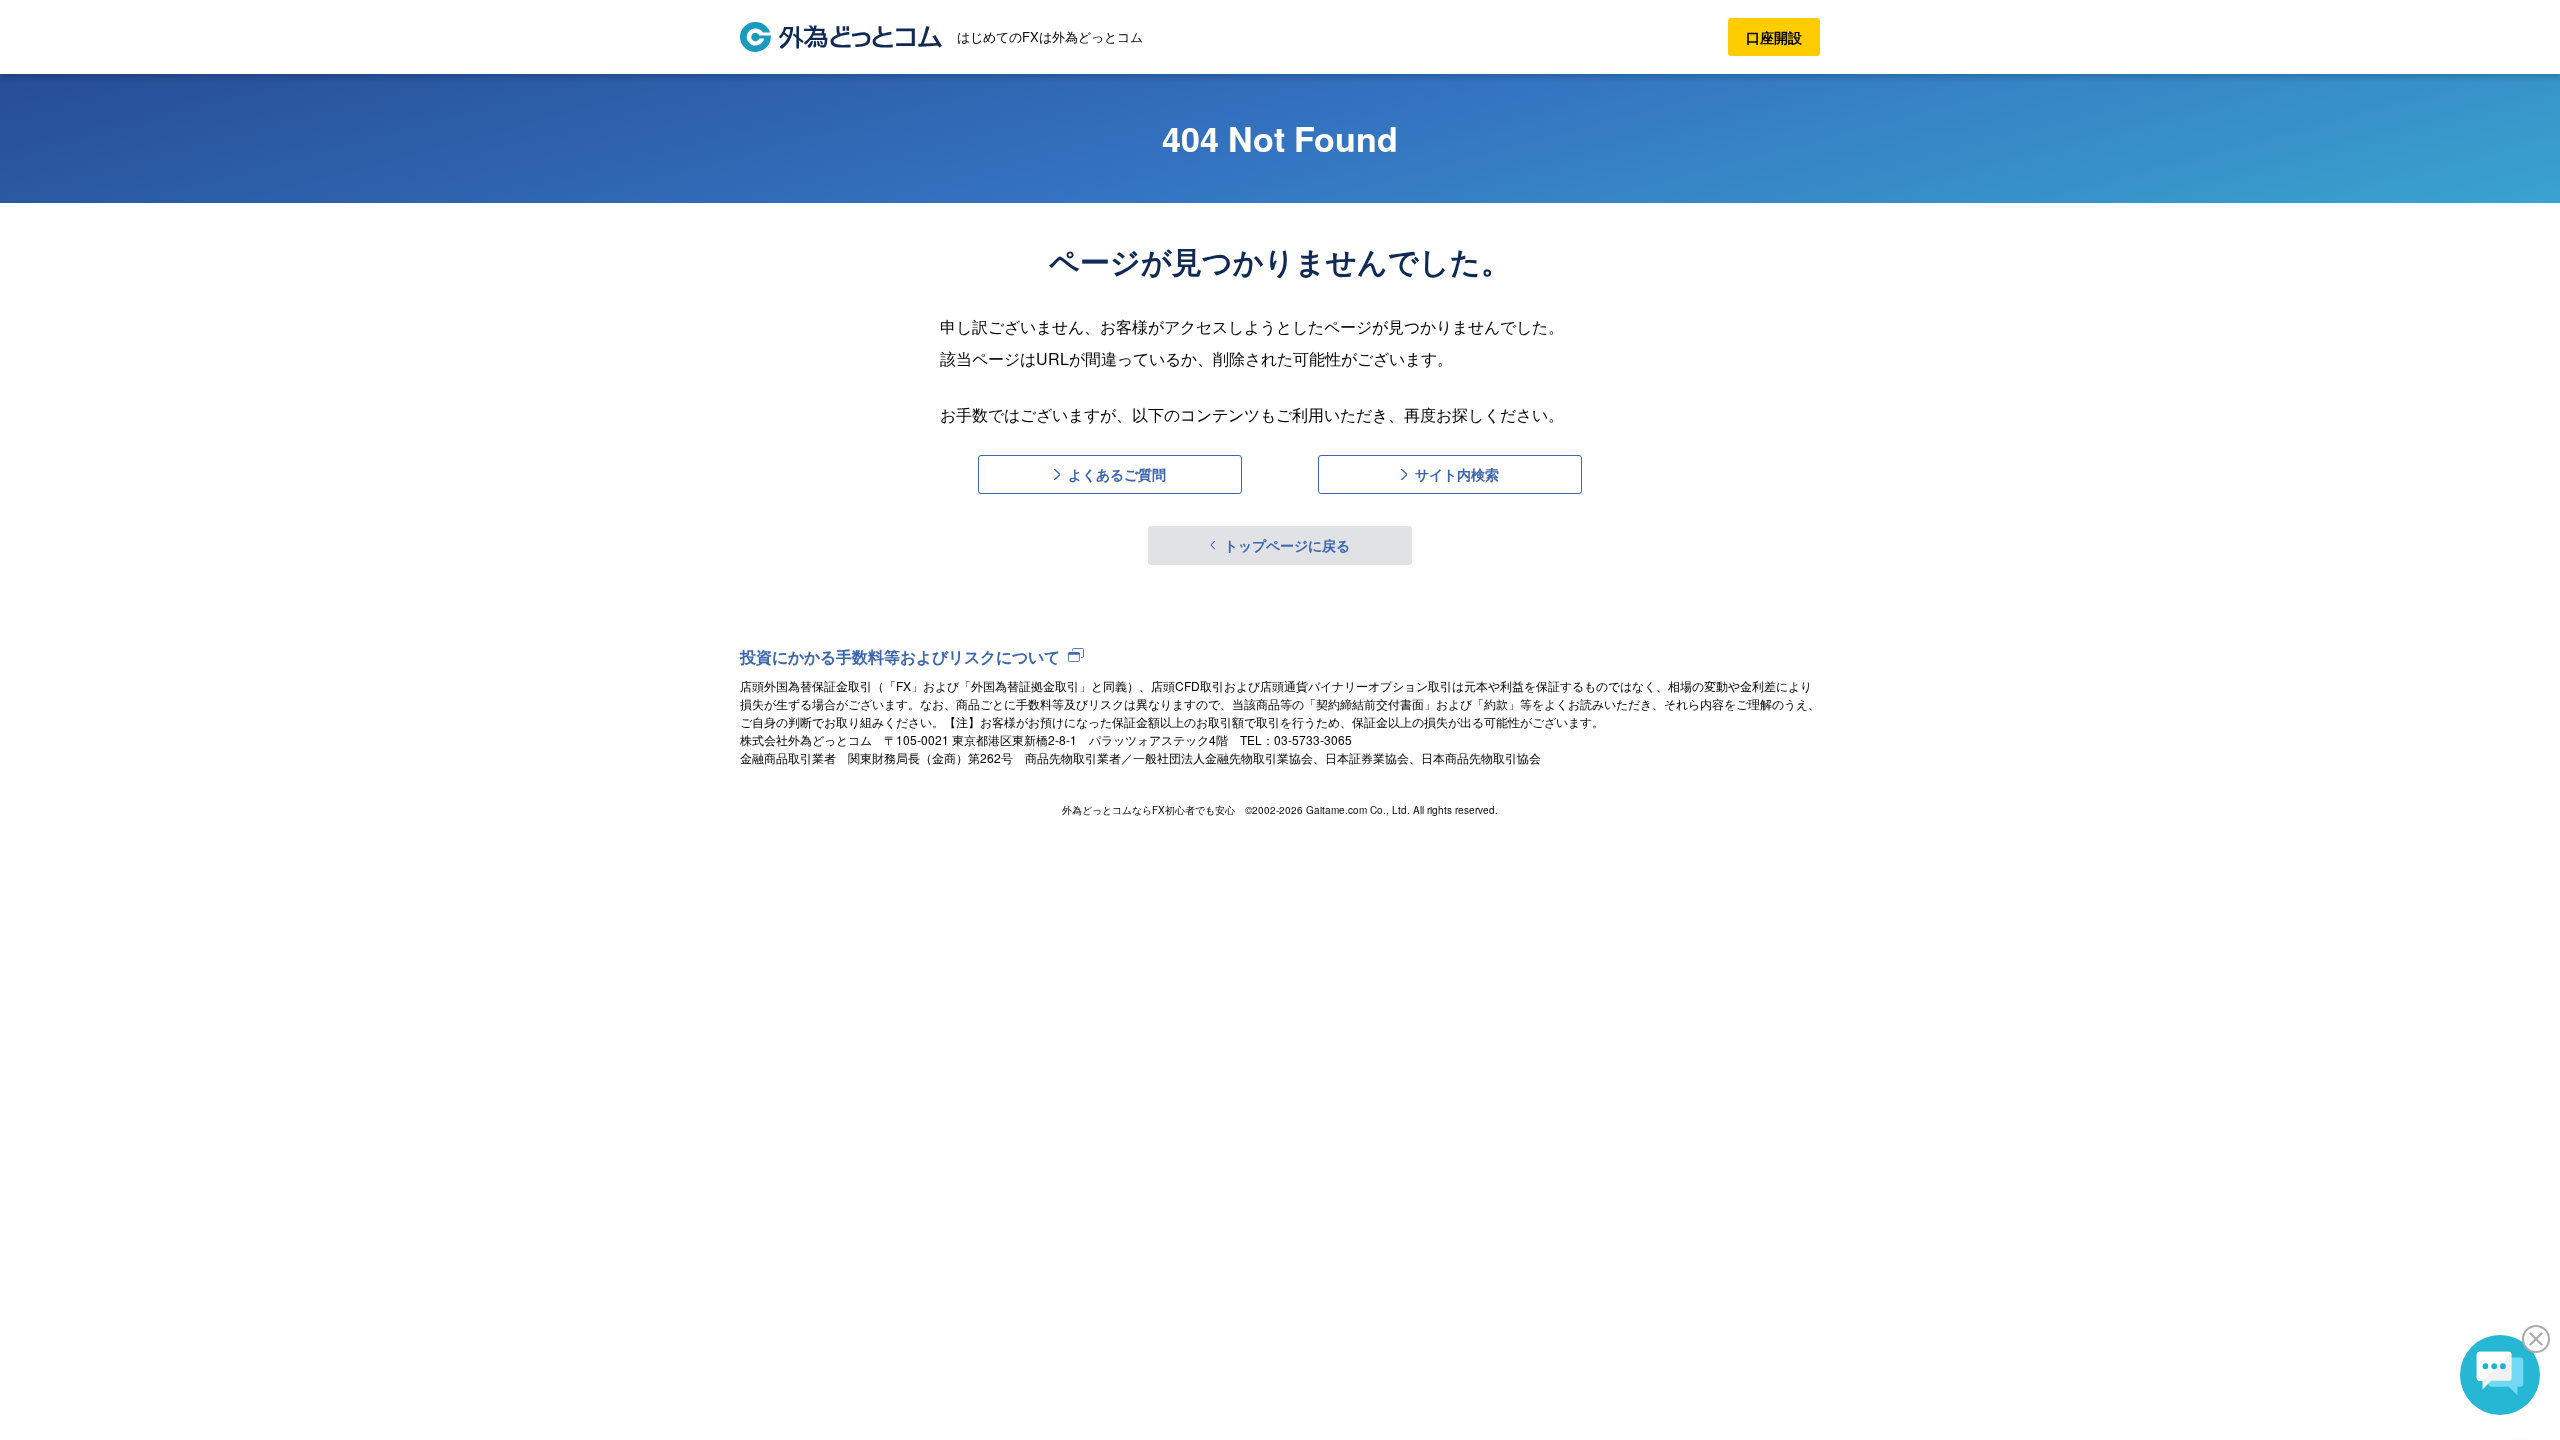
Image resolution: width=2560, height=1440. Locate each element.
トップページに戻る (1287, 545)
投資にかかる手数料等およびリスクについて (900, 656)
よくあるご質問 (1117, 474)
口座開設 (1774, 37)
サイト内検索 (1457, 474)
